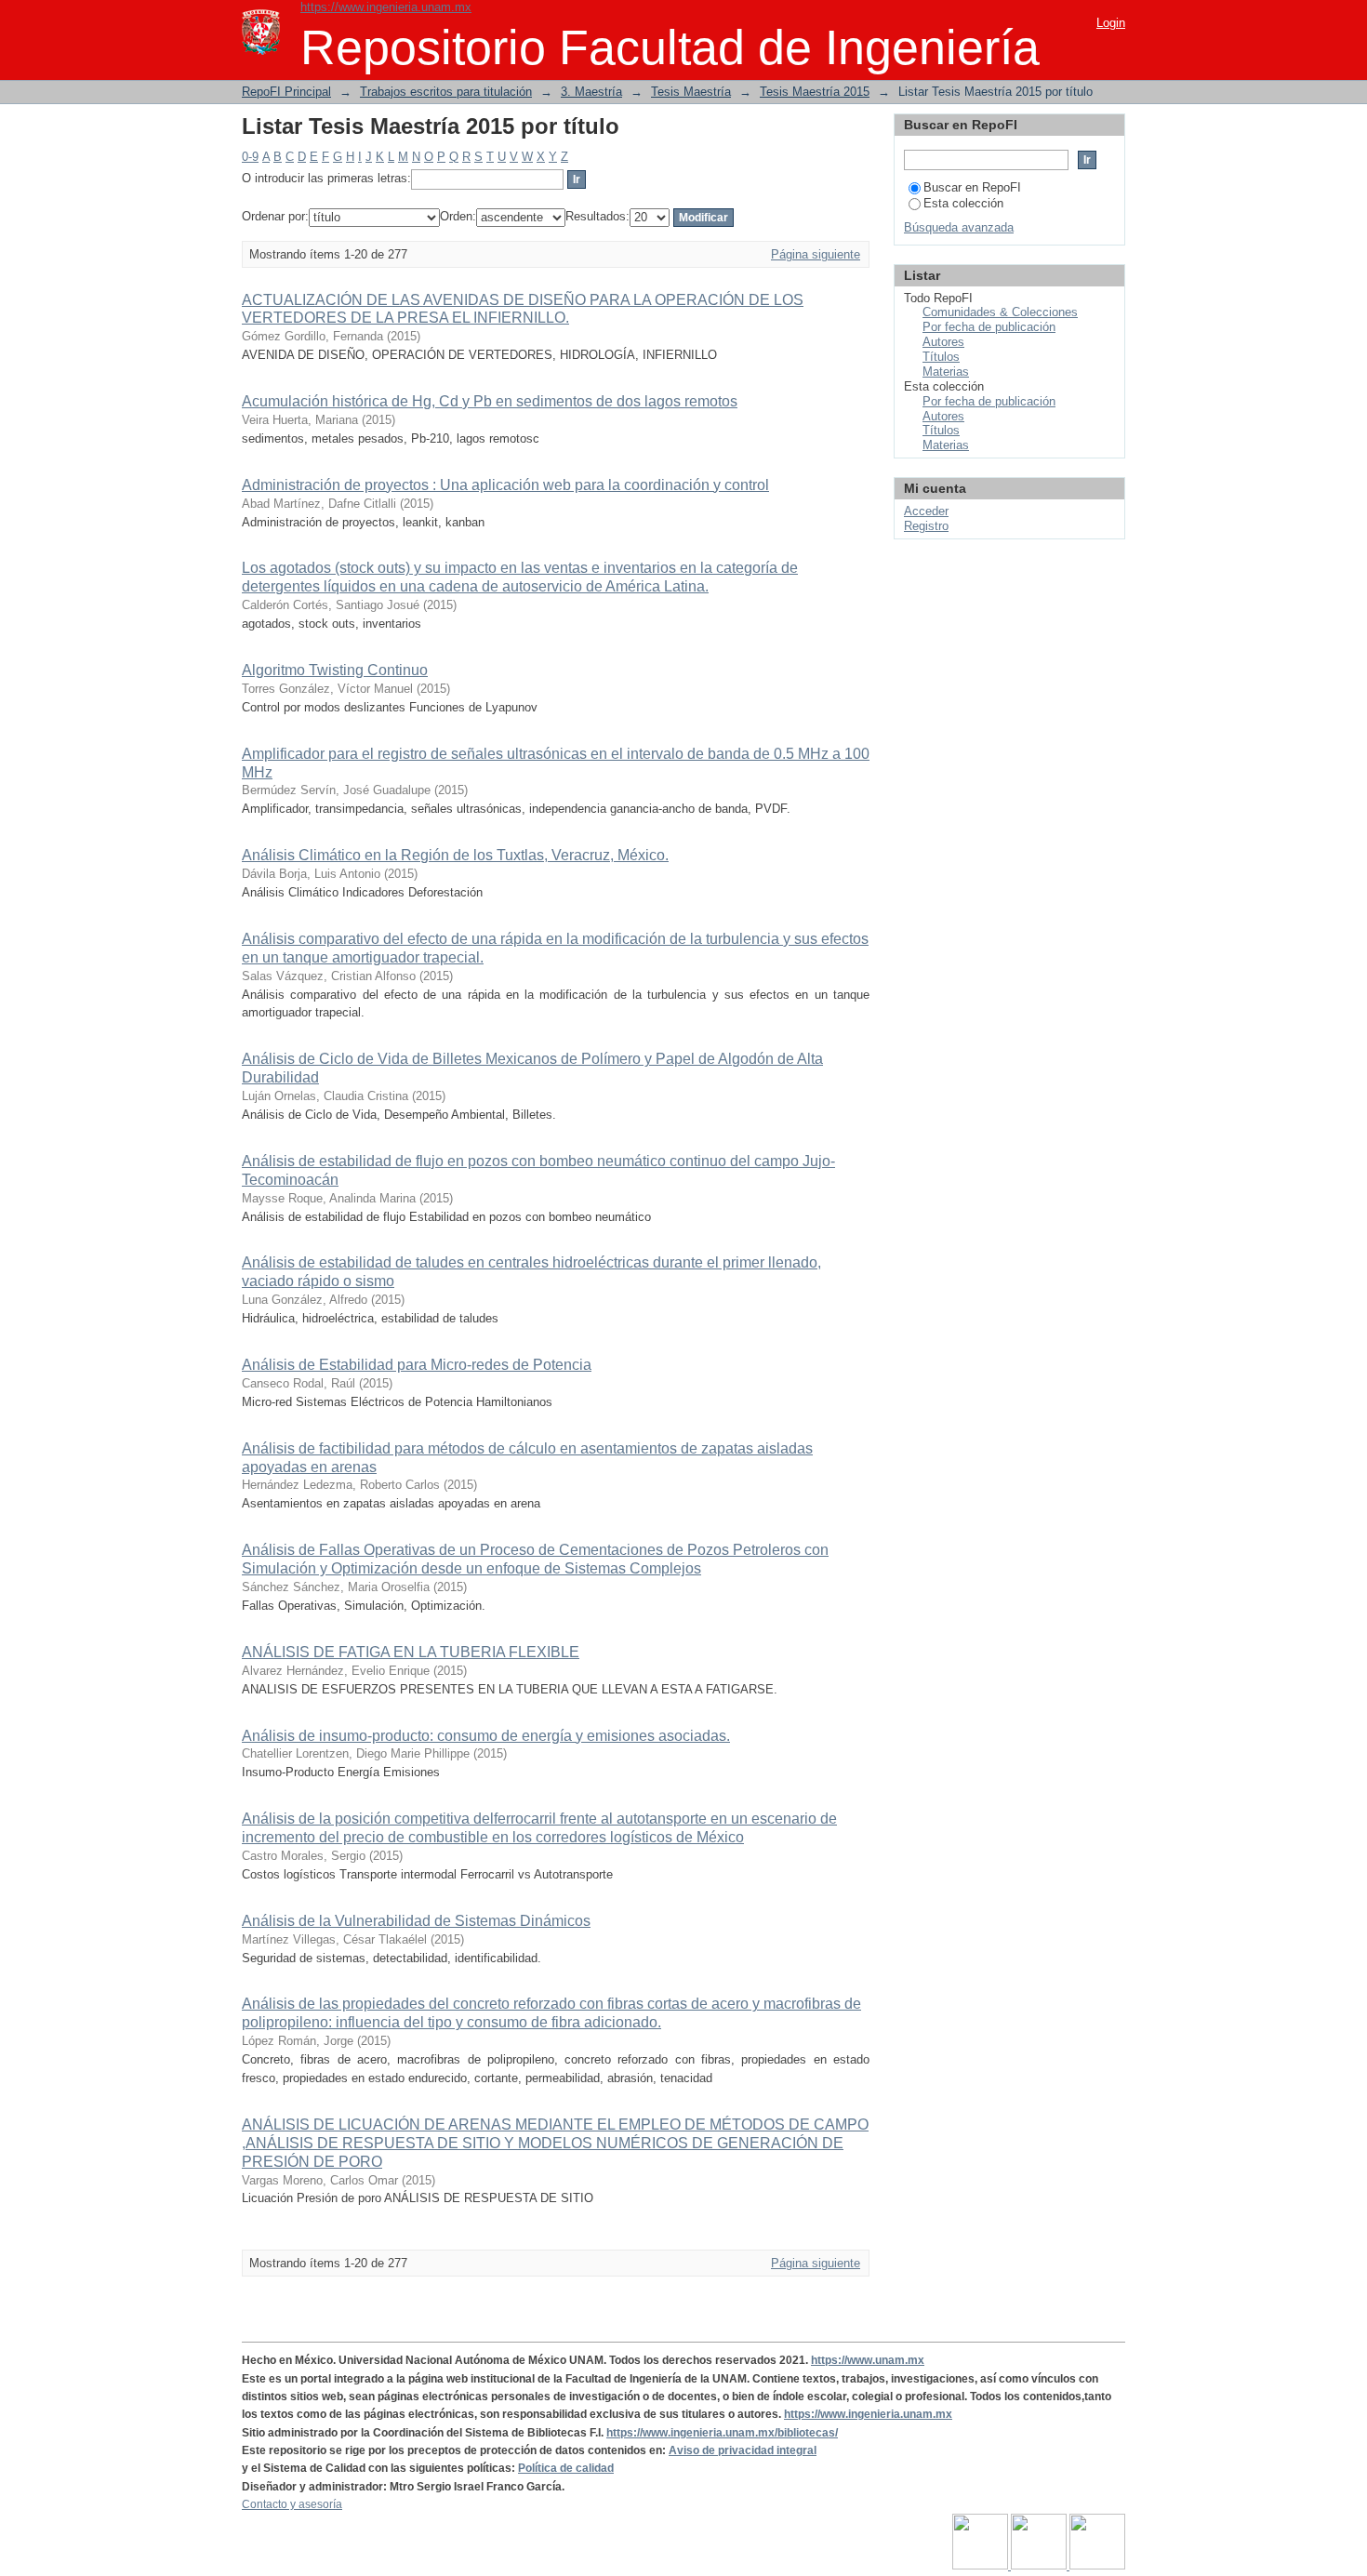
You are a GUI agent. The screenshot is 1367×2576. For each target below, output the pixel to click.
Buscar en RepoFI (972, 187)
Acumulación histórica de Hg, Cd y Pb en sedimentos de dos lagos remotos (490, 401)
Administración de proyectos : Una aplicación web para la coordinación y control (505, 485)
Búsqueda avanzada (959, 227)
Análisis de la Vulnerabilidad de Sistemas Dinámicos (416, 1921)
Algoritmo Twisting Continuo (335, 670)
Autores (943, 342)
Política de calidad (566, 2468)
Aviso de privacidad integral (743, 2450)
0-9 (250, 157)
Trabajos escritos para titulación (446, 92)
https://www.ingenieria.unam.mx (386, 7)
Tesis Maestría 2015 (815, 92)
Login (1111, 23)
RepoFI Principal (286, 92)
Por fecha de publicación (989, 327)
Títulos (941, 357)
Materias (946, 372)
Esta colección (963, 203)
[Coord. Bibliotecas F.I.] (1097, 2566)
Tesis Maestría (691, 92)
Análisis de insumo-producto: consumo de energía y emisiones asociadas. (486, 1736)
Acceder (926, 511)
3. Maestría (591, 92)
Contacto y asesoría (292, 2504)
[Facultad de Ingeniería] (1040, 2566)
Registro (926, 526)
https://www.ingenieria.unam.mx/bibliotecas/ (722, 2433)
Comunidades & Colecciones (1000, 312)
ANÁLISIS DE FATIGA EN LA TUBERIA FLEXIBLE (411, 1652)
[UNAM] (982, 2566)
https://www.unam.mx (868, 2360)
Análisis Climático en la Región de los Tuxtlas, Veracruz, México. (455, 855)
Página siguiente (816, 254)
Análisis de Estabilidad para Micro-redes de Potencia (417, 1365)
